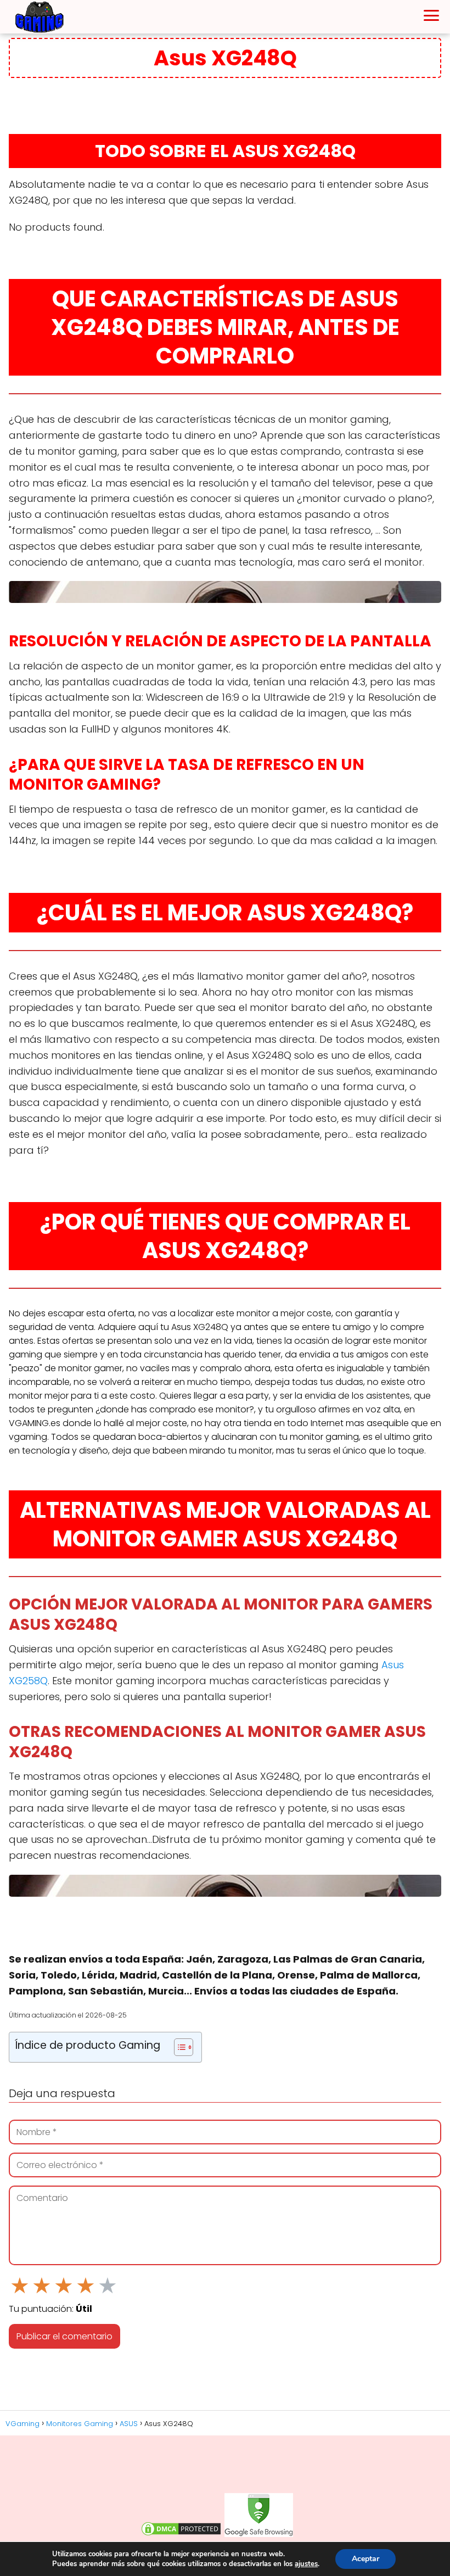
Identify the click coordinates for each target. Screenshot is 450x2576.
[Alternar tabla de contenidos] (178, 2047)
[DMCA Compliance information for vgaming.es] (181, 2534)
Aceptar (365, 2559)
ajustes (306, 2564)
